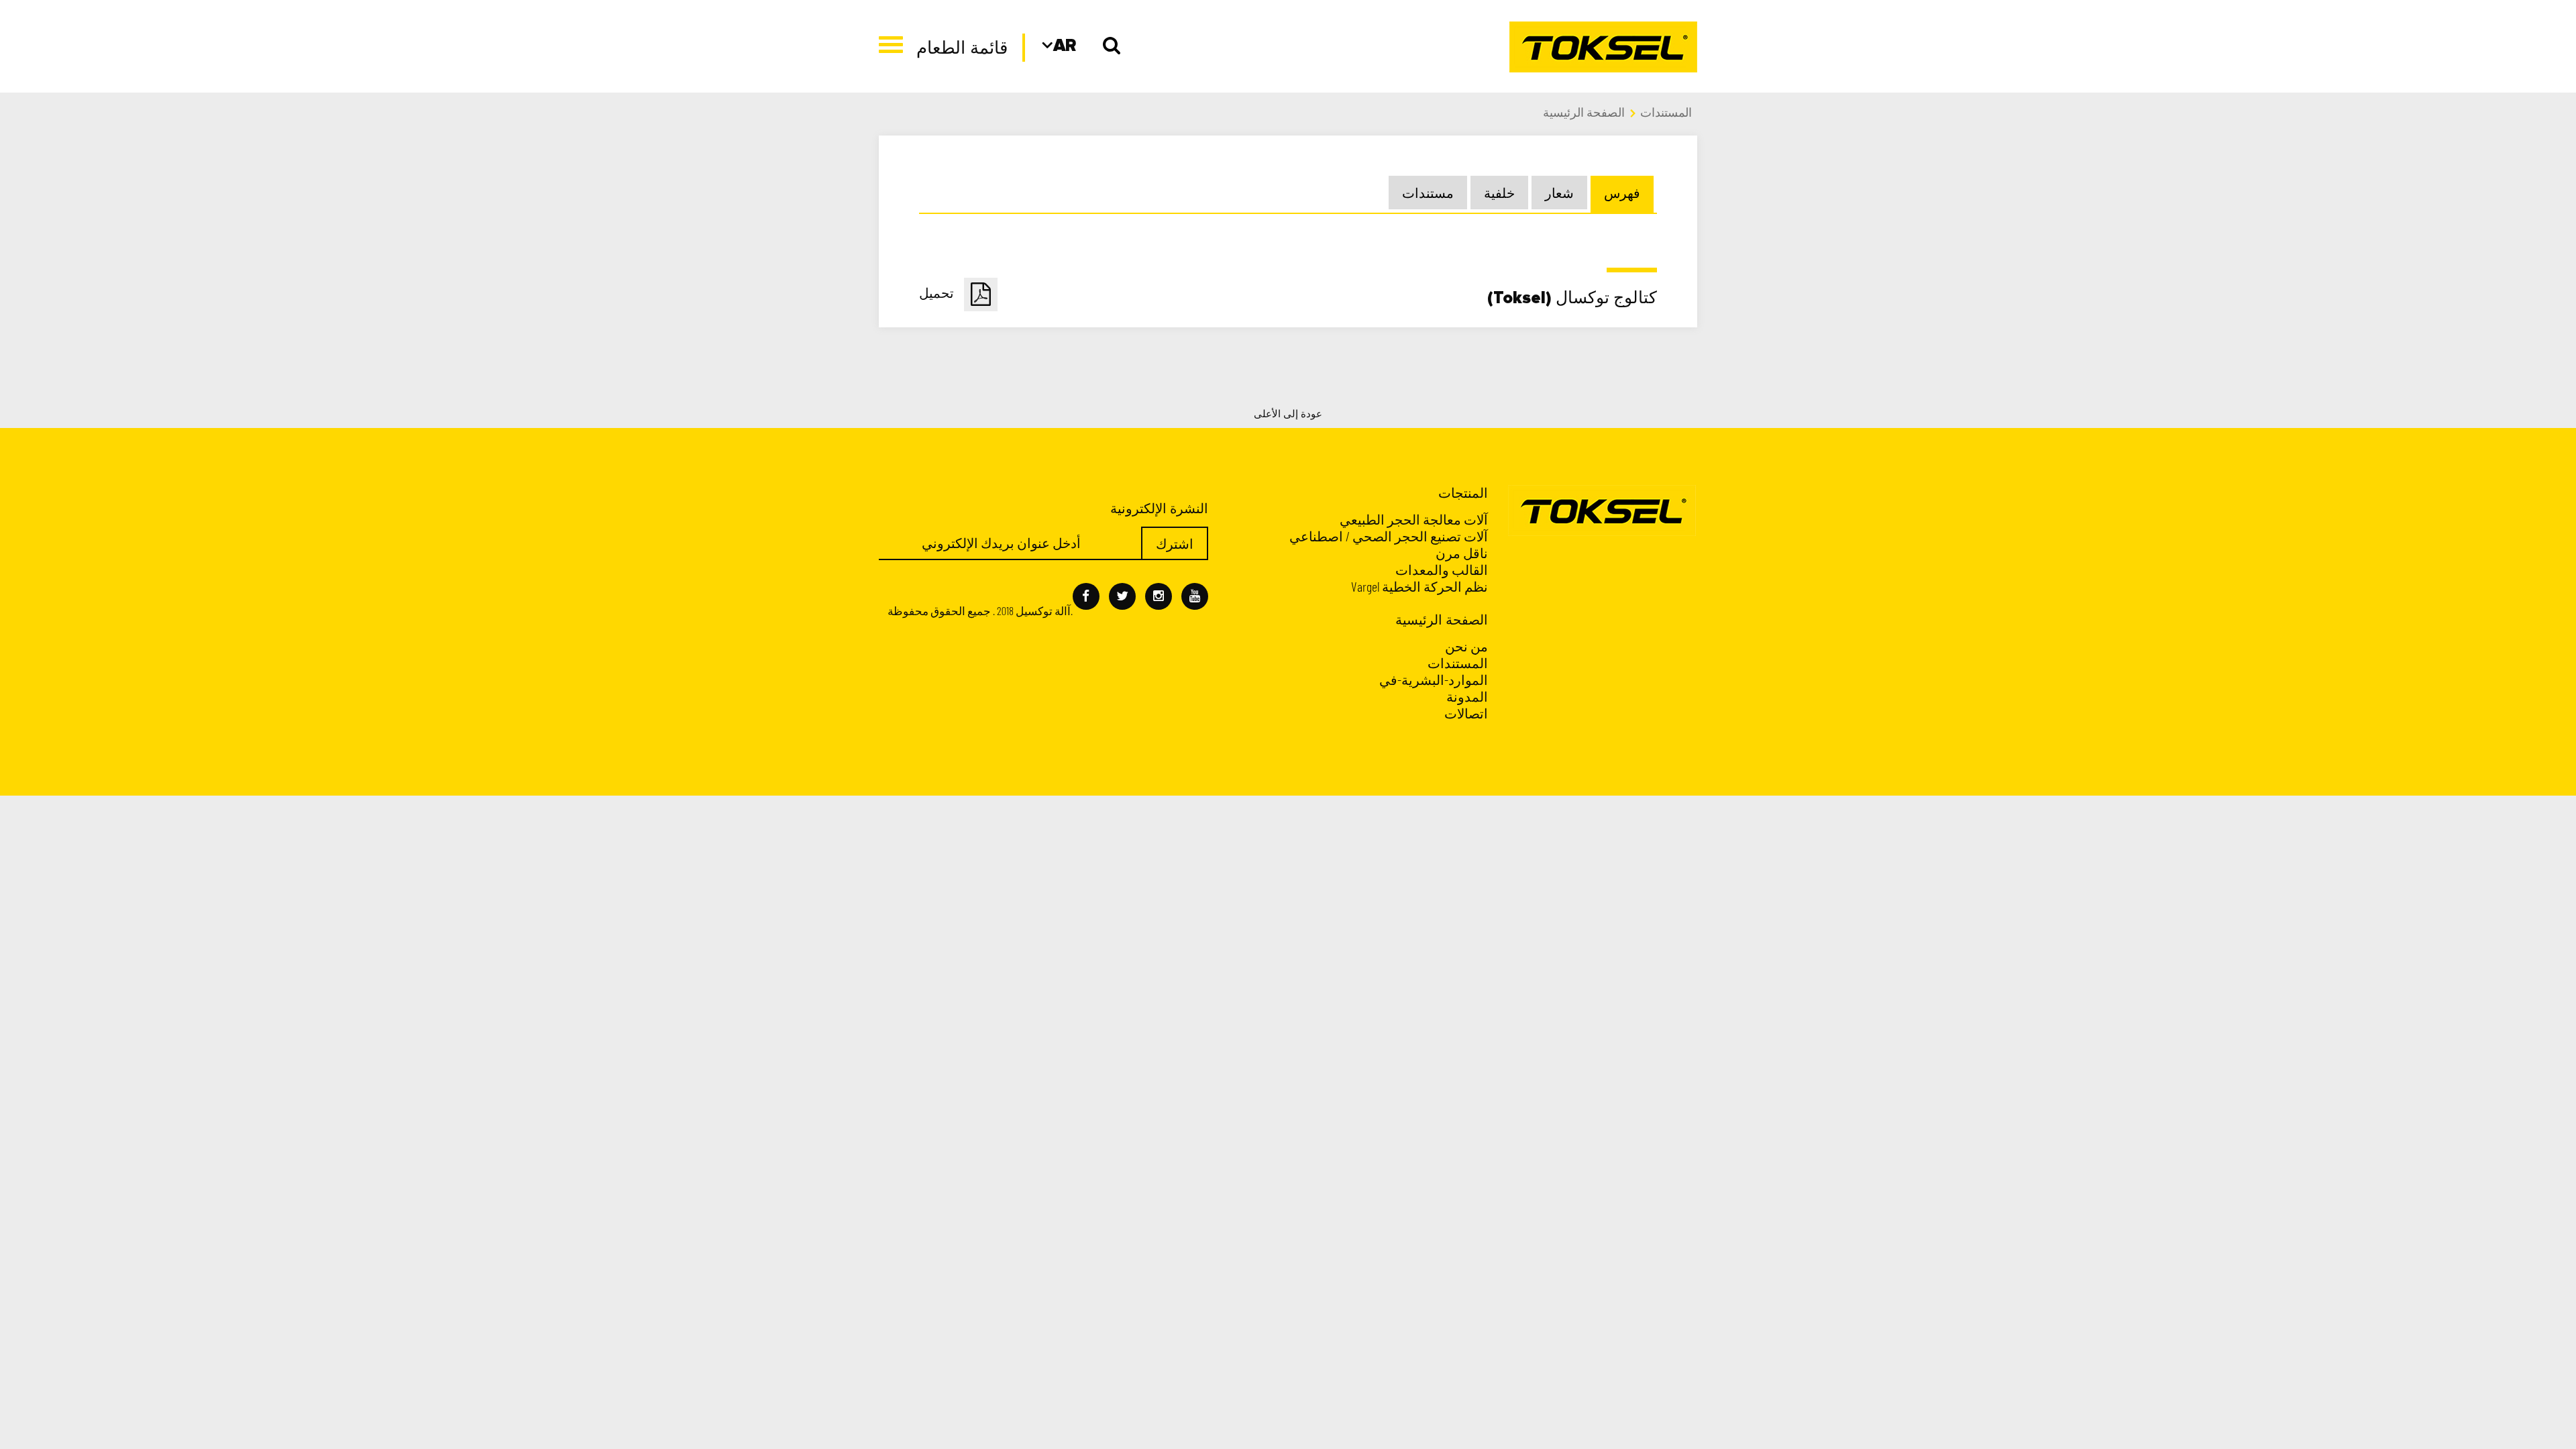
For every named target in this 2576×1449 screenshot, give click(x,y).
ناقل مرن (1462, 553)
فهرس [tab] (1622, 193)
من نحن (1466, 646)
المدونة (1467, 696)
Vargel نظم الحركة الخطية (1419, 586)
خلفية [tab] (1499, 193)
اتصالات (1466, 713)
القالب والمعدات (1442, 570)
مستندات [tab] (1428, 193)
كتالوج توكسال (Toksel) (1288, 297)
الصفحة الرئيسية (1584, 112)
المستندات (1666, 112)
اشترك (1175, 543)
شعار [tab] (1559, 193)
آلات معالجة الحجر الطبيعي (1414, 519)
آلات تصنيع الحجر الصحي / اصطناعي (1389, 536)
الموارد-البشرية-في (1434, 680)
